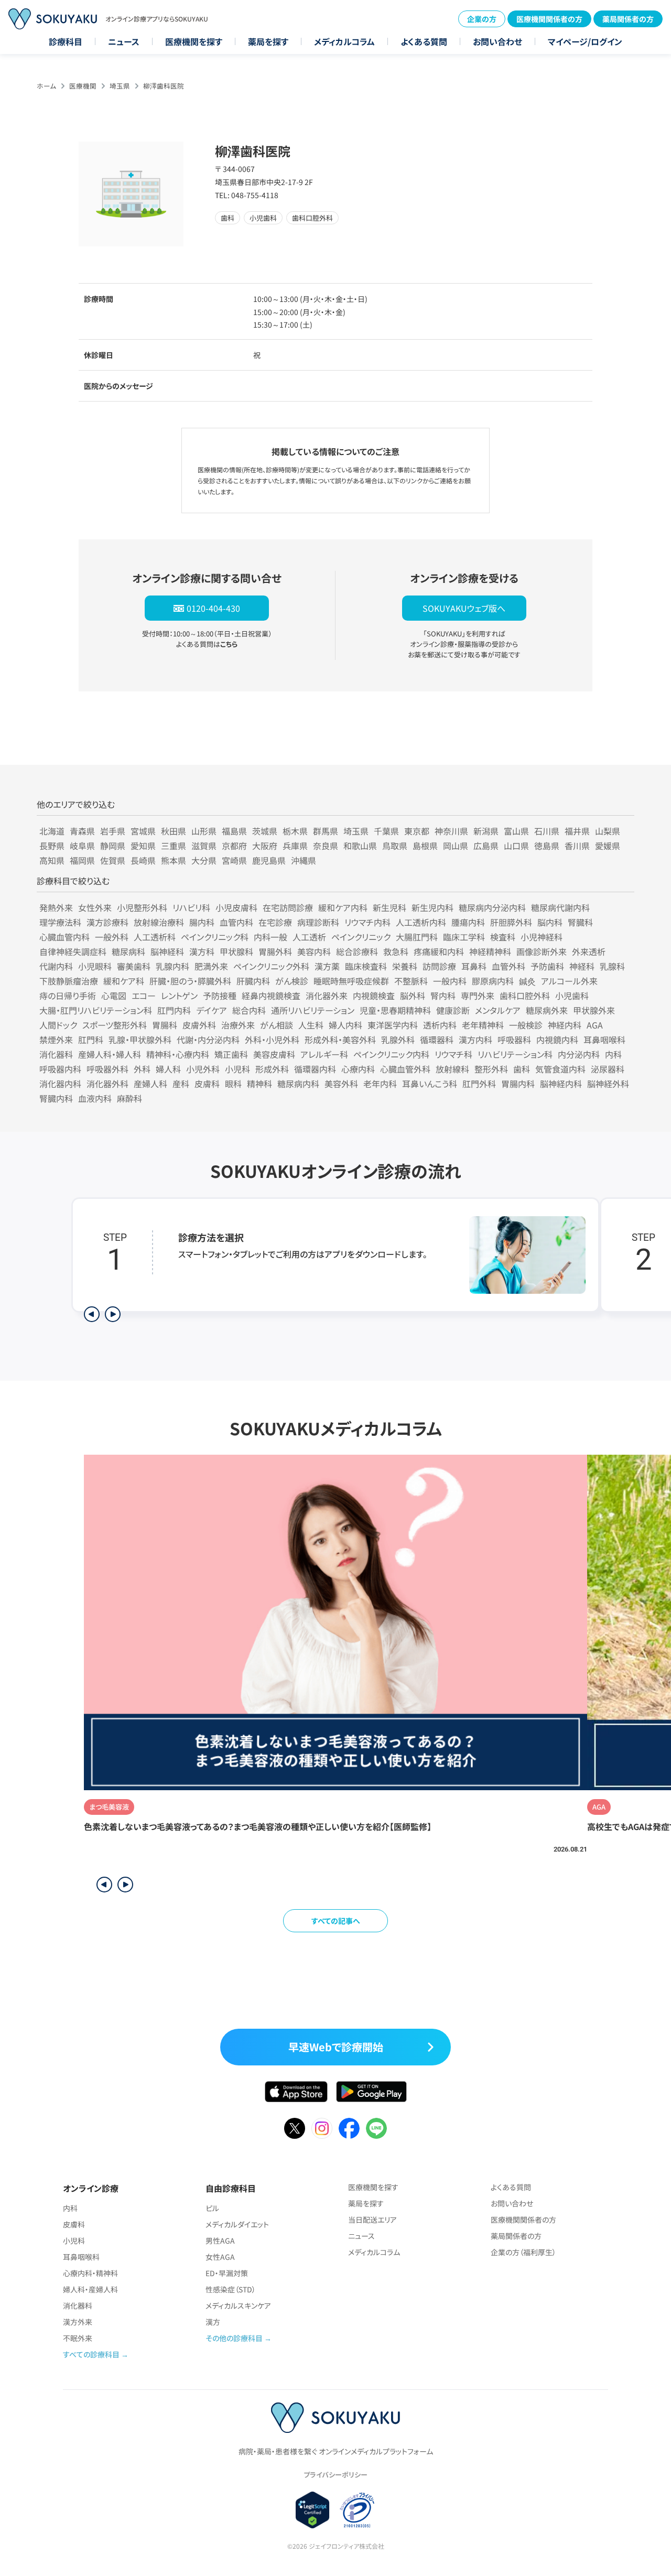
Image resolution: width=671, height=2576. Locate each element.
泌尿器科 (608, 1069)
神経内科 (565, 1025)
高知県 (52, 860)
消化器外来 (327, 995)
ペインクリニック (361, 937)
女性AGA (220, 2257)
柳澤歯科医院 (164, 86)
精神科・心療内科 (178, 1054)
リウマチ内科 (367, 922)
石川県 (547, 831)
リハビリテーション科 (515, 1054)
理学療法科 (60, 922)
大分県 (204, 860)
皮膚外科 (199, 1025)
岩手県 (113, 831)
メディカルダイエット (237, 2224)
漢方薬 (327, 966)
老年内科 (380, 1084)
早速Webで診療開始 (336, 2047)
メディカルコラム (344, 41)
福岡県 (82, 860)
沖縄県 (304, 860)
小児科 (237, 1069)
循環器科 (437, 1040)
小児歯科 (572, 995)
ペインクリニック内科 (391, 1054)
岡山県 (456, 846)
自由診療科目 (231, 2188)
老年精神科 (483, 1025)
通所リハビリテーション (313, 1010)
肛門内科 (174, 1010)
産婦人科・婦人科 (110, 1054)
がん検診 (292, 981)
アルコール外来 (569, 981)
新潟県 (486, 831)
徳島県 (547, 846)
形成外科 (272, 1069)
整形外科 (491, 1069)
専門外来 (478, 995)
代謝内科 (56, 966)
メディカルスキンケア (238, 2306)
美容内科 (314, 951)
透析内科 (440, 1025)
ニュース (124, 41)
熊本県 (174, 860)
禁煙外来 (56, 1040)
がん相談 (277, 1025)
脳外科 (413, 995)
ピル (212, 2208)
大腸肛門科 (417, 937)
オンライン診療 (91, 2188)
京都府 (234, 846)
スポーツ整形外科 (115, 1025)
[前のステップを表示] (92, 1314)
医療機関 (83, 86)
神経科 (582, 966)
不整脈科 (411, 981)
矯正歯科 (231, 1054)
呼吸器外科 (107, 1069)
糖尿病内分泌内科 (492, 907)
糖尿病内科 (298, 1084)
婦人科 (168, 1069)
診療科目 (66, 41)
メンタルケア (498, 1010)
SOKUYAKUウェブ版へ (464, 608)
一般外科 (112, 937)
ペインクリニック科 (215, 937)
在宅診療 (275, 922)
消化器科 (56, 1054)
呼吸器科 (514, 1040)
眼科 (233, 1084)
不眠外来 (78, 2338)
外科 (142, 1069)
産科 (181, 1084)
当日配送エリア (372, 2220)
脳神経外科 (608, 1084)
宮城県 (143, 831)
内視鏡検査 (374, 995)
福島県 (234, 831)
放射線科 (452, 1069)
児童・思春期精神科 (395, 1010)
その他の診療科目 (234, 2338)
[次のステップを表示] (113, 1314)
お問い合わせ (497, 41)
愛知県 (143, 846)
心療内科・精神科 (90, 2273)
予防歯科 (547, 966)
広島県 (486, 846)
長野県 (52, 846)
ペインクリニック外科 (271, 966)
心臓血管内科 (64, 937)
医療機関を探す (194, 41)
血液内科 (95, 1098)
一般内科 (450, 981)
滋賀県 (204, 846)
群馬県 (326, 831)
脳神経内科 (561, 1084)
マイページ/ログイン (585, 41)
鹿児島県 (269, 860)
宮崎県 (234, 860)
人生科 (311, 1025)
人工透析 (309, 937)
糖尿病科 (128, 951)
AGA (595, 1025)
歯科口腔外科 (525, 995)
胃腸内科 (518, 1084)
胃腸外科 (275, 951)
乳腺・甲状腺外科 (140, 1040)
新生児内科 (432, 907)
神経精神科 (490, 951)
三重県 (174, 846)
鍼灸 (527, 981)
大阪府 (265, 846)
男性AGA (220, 2241)
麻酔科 (129, 1098)
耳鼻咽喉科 (604, 1040)
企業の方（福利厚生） (523, 2252)
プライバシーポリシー (335, 2475)
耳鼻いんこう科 (430, 1084)
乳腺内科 (172, 966)
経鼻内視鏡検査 (271, 995)
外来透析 (589, 951)
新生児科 (389, 907)
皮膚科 (207, 1084)
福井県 (577, 831)
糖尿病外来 (547, 1010)
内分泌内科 (579, 1054)
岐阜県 (82, 846)
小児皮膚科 (236, 907)
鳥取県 (395, 846)
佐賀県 (113, 860)
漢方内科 (475, 1040)
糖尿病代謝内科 (560, 907)
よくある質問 (424, 41)
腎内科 (443, 995)
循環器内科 (315, 1069)
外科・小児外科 (272, 1040)
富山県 (516, 831)
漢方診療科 (107, 922)
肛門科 (91, 1040)
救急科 (396, 951)
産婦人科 (150, 1084)
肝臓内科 (253, 981)
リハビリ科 (191, 907)
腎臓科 (580, 922)
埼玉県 (120, 86)
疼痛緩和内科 (439, 951)
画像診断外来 (542, 951)
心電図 (114, 995)
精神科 (259, 1084)
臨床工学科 (464, 937)
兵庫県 (295, 846)
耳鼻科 (474, 966)
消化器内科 (60, 1084)
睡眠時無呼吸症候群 (351, 981)
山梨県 (608, 831)
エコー (144, 995)
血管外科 (508, 966)
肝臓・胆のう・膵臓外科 (190, 981)
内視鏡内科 (557, 1040)
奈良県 (326, 846)
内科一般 (270, 937)
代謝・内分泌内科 (208, 1040)
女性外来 (95, 907)
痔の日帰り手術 (68, 995)
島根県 (425, 846)
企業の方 (482, 19)
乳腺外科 (398, 1040)
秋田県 (174, 831)
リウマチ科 (453, 1054)
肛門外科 (479, 1084)
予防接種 (220, 995)
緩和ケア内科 (343, 907)
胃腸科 (165, 1025)
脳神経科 (167, 951)
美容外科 (341, 1084)
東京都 (417, 831)
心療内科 (358, 1069)
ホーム (46, 86)
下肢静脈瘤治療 (69, 981)
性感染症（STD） (231, 2289)
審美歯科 (134, 966)
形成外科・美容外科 (340, 1040)
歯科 (522, 1069)
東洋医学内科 (393, 1025)
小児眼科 (95, 966)
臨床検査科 (366, 966)
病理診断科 (318, 922)
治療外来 (238, 1025)
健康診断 (453, 1010)
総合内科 (249, 1010)
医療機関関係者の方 (549, 19)
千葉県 (386, 831)
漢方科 (202, 951)
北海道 (52, 831)
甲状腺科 (236, 951)
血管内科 (236, 922)
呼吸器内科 (60, 1069)
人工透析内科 (421, 922)
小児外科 (203, 1069)
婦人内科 (345, 1025)
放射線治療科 (159, 922)
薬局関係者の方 (628, 19)
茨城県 (265, 831)
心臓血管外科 (405, 1069)
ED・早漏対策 (227, 2273)
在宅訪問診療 (288, 907)
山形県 (204, 831)
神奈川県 (451, 831)
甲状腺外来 (594, 1010)
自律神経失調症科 (73, 951)
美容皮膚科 (274, 1054)
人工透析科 (155, 937)
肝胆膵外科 (511, 922)
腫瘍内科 (468, 922)
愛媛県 (608, 846)
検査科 (503, 937)
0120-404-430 (213, 608)
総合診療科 (357, 951)
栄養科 (405, 966)
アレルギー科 (324, 1054)
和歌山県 (360, 846)
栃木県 (295, 831)
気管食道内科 (560, 1069)
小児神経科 (542, 937)
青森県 (82, 831)
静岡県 (113, 846)
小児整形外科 (142, 907)
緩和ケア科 (124, 981)
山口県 (516, 846)
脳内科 (550, 922)
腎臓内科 (56, 1098)
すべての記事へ (336, 1921)
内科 (613, 1054)
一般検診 (526, 1025)
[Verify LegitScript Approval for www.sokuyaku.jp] (313, 2510)
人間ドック (58, 1025)
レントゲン (179, 995)
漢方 (213, 2322)
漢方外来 (78, 2322)
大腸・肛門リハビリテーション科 (96, 1010)
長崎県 (143, 860)
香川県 (577, 846)
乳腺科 (612, 966)
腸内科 (202, 922)
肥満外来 (211, 966)
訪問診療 (439, 966)
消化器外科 (107, 1084)
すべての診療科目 (91, 2354)
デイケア (212, 1010)
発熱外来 (56, 907)
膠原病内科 (493, 981)
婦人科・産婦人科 (90, 2289)
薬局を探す (268, 41)
